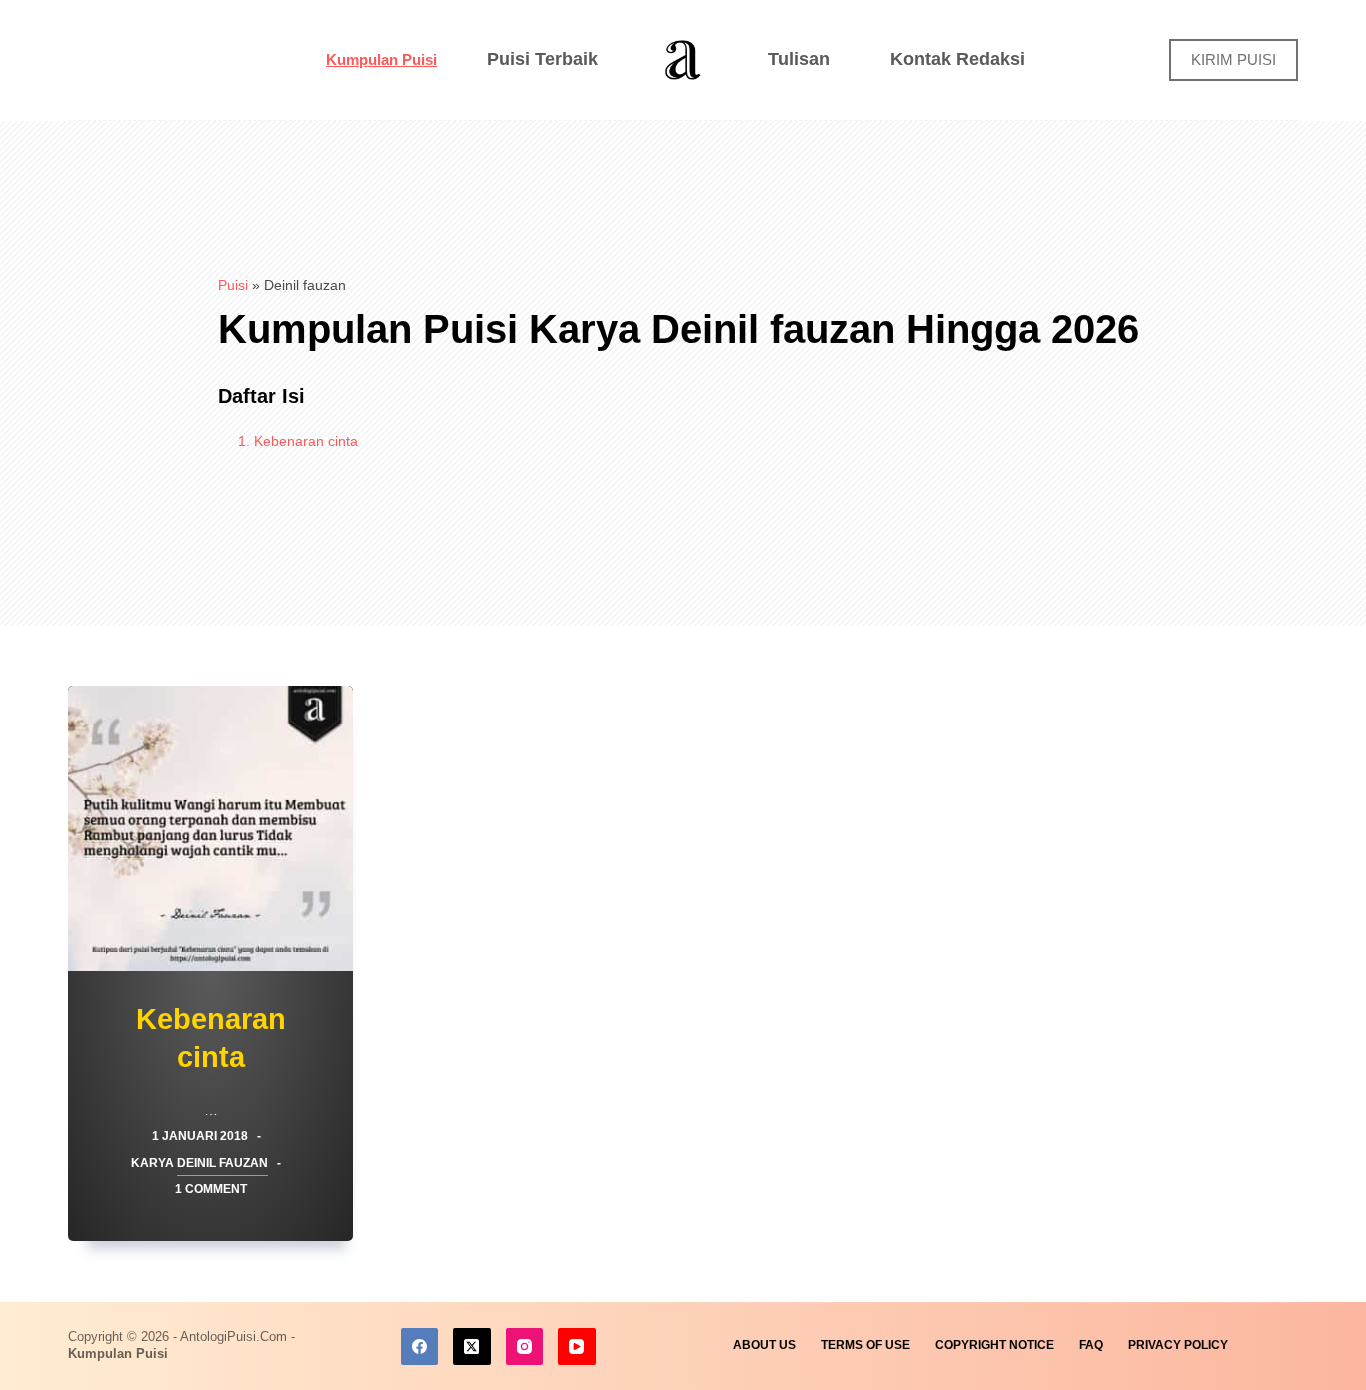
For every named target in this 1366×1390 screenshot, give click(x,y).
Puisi (233, 285)
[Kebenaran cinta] (210, 828)
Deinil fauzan (222, 1163)
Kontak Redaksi (957, 59)
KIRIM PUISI (1233, 59)
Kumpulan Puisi (381, 59)
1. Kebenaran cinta (298, 441)
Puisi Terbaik (542, 59)
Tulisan (799, 59)
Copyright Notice (994, 1345)
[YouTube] (577, 1347)
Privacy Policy (1178, 1345)
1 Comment (211, 1189)
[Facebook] (420, 1347)
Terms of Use (865, 1345)
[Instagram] (525, 1347)
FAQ (1091, 1345)
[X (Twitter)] (472, 1347)
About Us (764, 1345)
